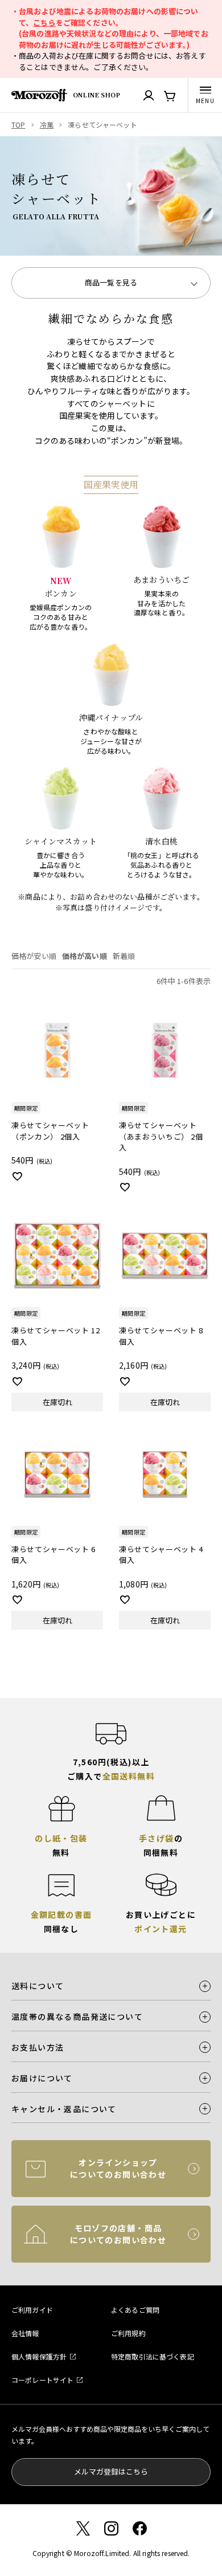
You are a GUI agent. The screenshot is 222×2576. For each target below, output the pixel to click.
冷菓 (47, 124)
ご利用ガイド (32, 2310)
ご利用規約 (128, 2333)
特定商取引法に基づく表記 (153, 2356)
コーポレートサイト (42, 2380)
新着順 (124, 956)
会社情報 (25, 2333)
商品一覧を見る (111, 282)
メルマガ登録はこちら (111, 2471)
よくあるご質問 (135, 2310)
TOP (18, 124)
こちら (44, 23)
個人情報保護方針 (39, 2356)
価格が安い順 (34, 956)
